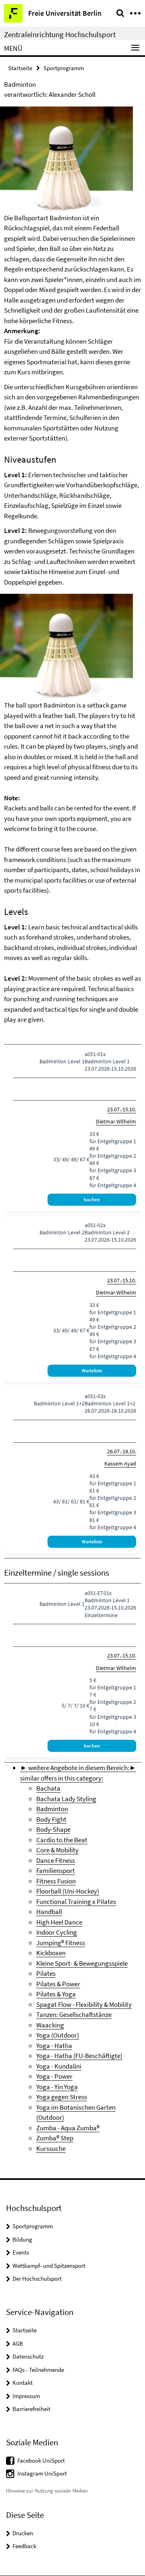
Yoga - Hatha (54, 2046)
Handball (49, 1912)
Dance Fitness (56, 1860)
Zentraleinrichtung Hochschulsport (60, 34)
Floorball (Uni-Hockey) (68, 1891)
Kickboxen (51, 1953)
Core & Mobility (57, 1850)
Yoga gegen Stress (62, 2097)
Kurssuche (51, 2148)
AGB (18, 2343)
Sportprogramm (64, 68)
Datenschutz (28, 2356)
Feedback (24, 2546)
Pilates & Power (58, 1984)
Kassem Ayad (120, 1463)
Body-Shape (53, 1829)
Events (21, 2252)
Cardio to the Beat (62, 1840)
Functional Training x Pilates (76, 1902)
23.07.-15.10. (122, 1109)
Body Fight (51, 1819)
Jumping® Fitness (61, 1943)
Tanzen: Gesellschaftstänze (74, 2014)
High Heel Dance (59, 1922)
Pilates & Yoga (56, 1994)
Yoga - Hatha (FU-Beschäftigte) (79, 2056)
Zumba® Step (55, 2138)
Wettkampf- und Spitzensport (49, 2266)
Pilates (46, 1973)
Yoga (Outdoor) (58, 2035)
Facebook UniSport (41, 2460)
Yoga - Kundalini (59, 2066)
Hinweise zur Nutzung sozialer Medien (47, 2491)
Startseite (20, 68)
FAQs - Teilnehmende (38, 2370)
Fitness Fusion (56, 1881)
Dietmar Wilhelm (116, 1121)
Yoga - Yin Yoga (57, 2087)
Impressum (26, 2396)
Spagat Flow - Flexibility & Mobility (84, 2004)
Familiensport (56, 1870)
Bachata (48, 1788)
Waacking (50, 2025)
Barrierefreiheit (31, 2409)
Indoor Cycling (57, 1932)
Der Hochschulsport (37, 2279)
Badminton (52, 1809)
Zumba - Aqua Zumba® (68, 2128)
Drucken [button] (23, 2533)
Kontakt (23, 2383)
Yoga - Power (54, 2076)
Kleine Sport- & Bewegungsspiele (82, 1963)
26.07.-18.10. (122, 1451)
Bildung (22, 2239)
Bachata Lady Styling (66, 1799)
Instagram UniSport (42, 2473)
